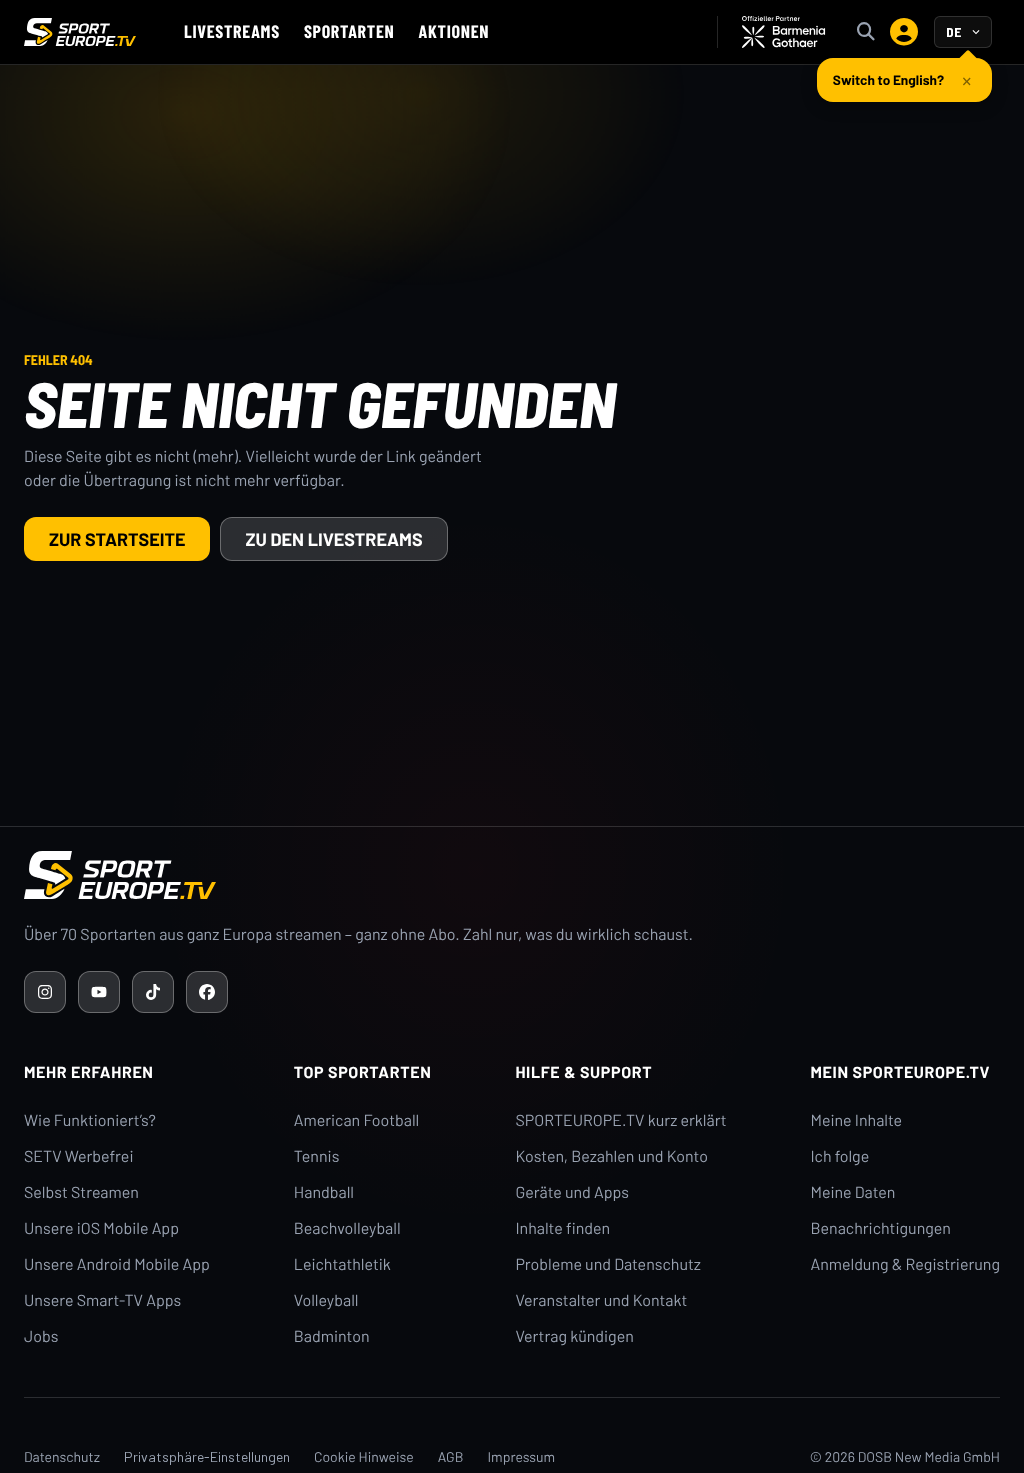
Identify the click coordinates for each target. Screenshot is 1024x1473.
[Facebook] (207, 992)
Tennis (317, 1156)
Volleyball (326, 1300)
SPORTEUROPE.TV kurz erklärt (620, 1120)
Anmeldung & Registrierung (905, 1264)
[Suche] (866, 32)
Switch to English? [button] (888, 79)
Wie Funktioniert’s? (90, 1120)
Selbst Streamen (81, 1192)
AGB (451, 1456)
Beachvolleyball (347, 1228)
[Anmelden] (904, 32)
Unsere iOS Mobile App (101, 1228)
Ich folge (839, 1156)
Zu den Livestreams (333, 539)
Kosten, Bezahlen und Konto (611, 1156)
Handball (324, 1192)
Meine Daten (852, 1192)
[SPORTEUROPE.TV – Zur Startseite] (80, 32)
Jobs (41, 1336)
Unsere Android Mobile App (117, 1264)
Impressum (521, 1456)
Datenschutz (62, 1456)
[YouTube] (99, 992)
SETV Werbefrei (78, 1156)
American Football (356, 1120)
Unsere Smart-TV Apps (102, 1300)
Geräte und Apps (572, 1192)
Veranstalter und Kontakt (601, 1300)
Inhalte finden (562, 1228)
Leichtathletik (342, 1264)
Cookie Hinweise (364, 1456)
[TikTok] (153, 992)
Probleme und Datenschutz (608, 1264)
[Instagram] (45, 992)
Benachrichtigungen (880, 1228)
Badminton (332, 1336)
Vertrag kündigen (574, 1336)
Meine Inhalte (856, 1120)
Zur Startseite (117, 539)
